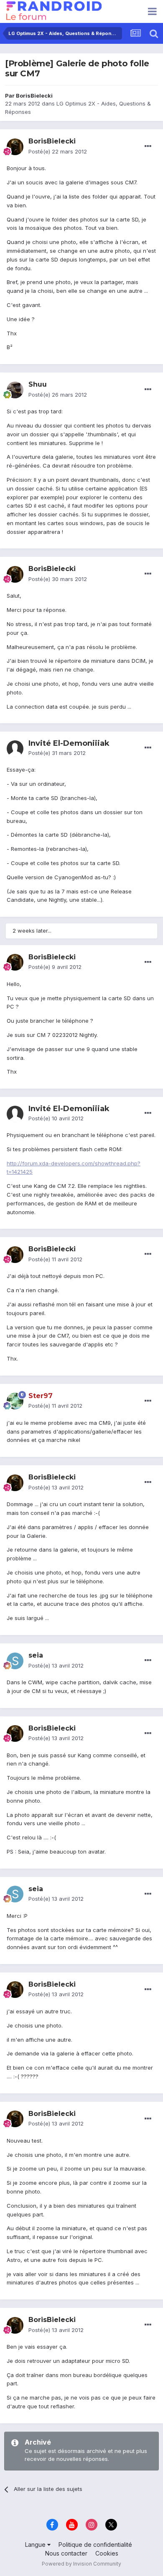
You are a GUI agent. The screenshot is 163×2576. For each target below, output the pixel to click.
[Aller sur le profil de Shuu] (15, 390)
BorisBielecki (34, 96)
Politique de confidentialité (95, 2545)
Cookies (107, 2553)
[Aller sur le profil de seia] (15, 1661)
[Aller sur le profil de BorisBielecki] (15, 147)
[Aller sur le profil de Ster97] (15, 1401)
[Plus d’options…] (148, 146)
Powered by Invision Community (81, 2564)
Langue (36, 2545)
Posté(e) (58, 151)
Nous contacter (66, 2553)
